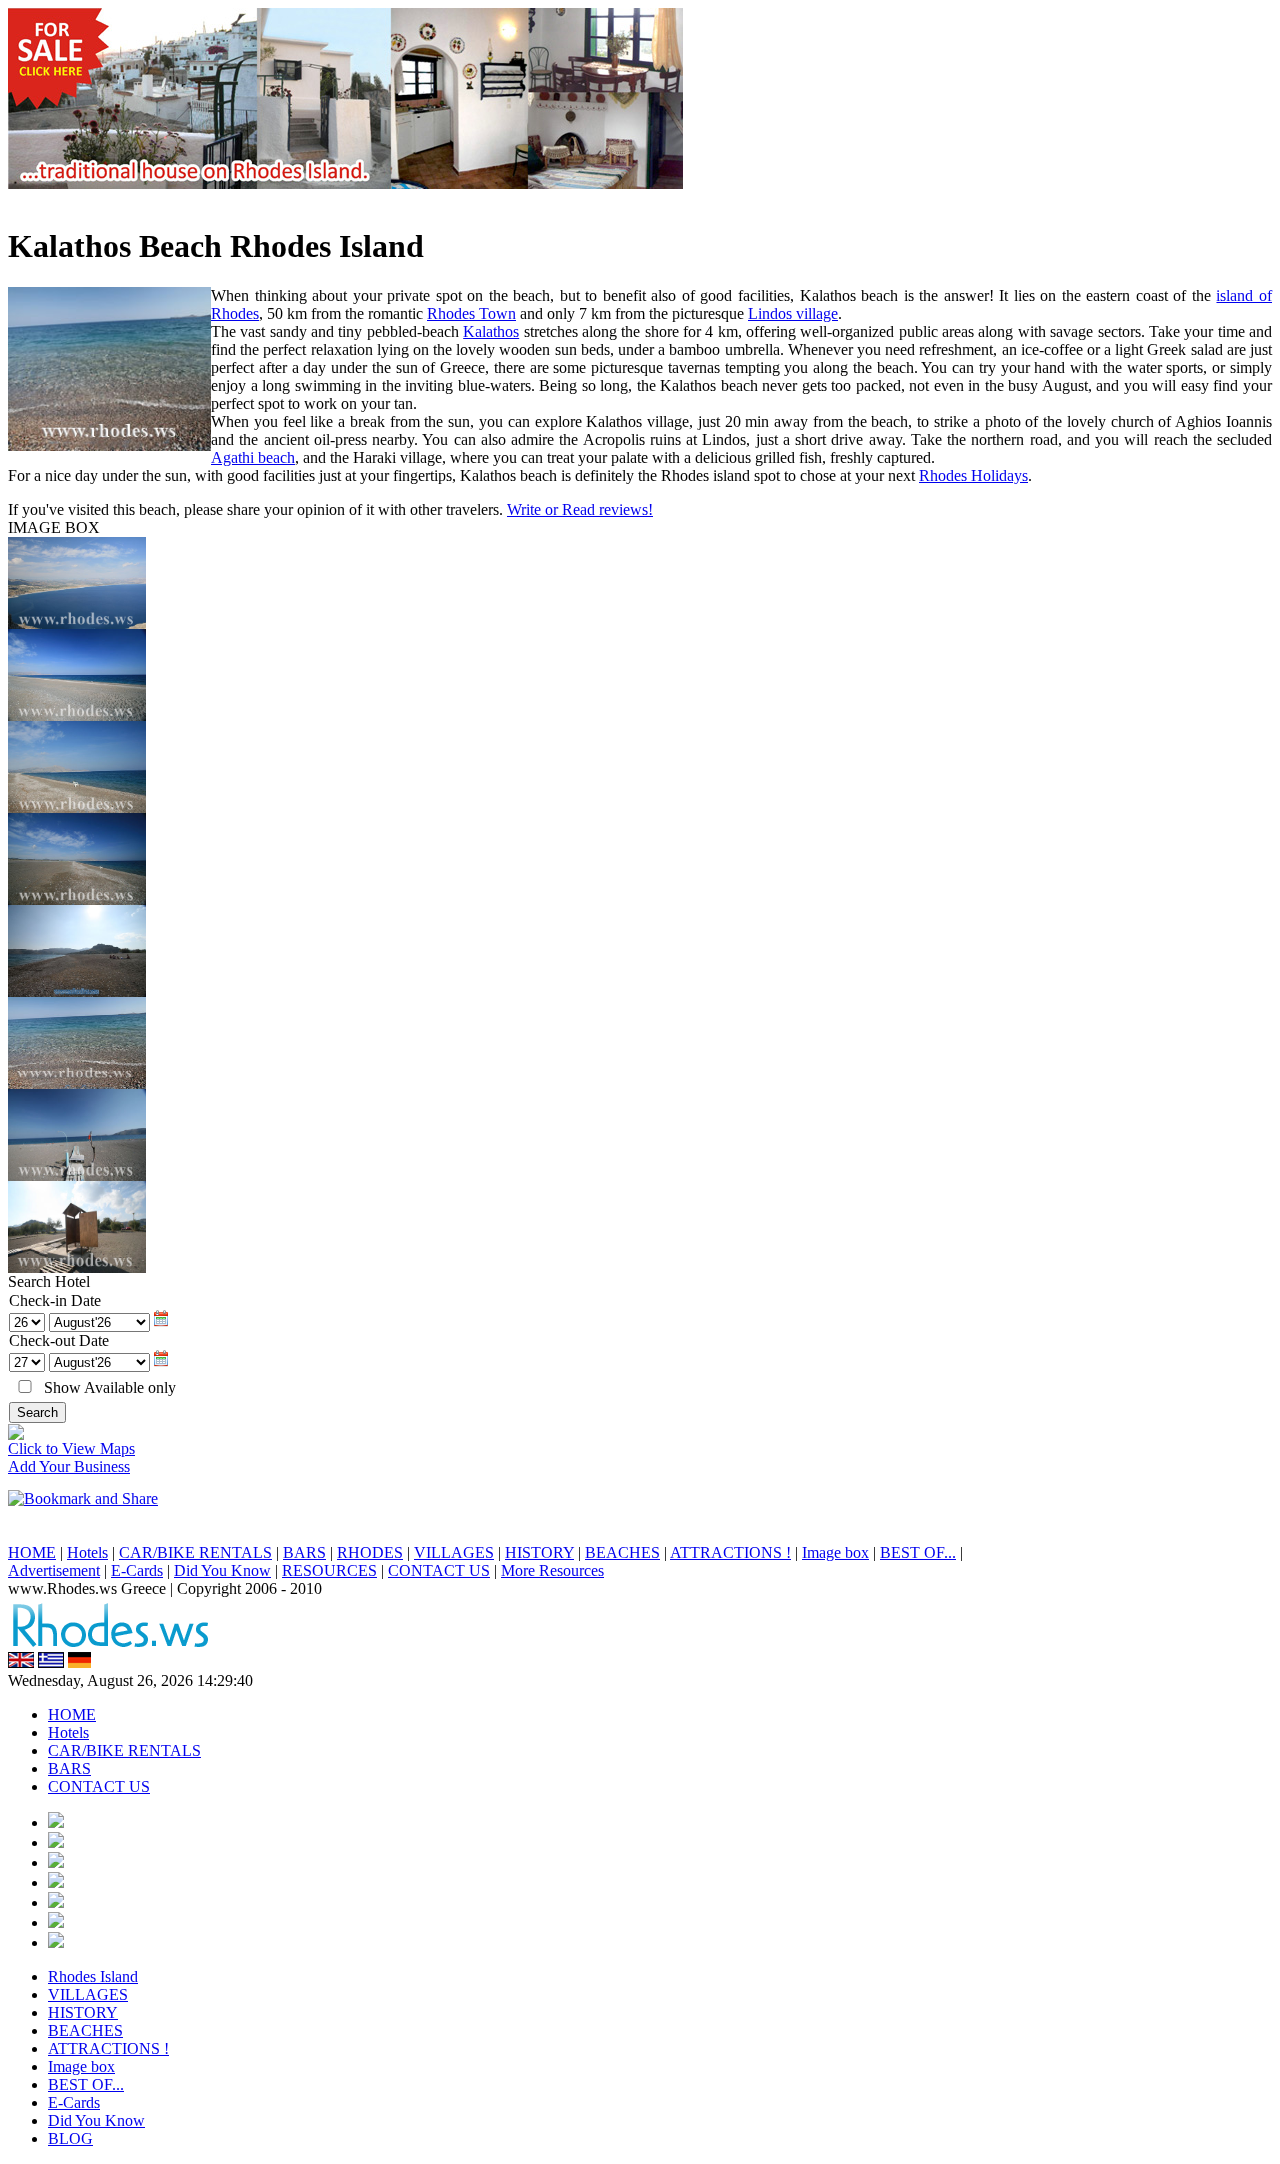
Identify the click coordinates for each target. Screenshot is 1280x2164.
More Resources (552, 1570)
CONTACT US (439, 1570)
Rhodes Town (471, 313)
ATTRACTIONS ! (730, 1552)
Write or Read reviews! (580, 509)
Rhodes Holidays (973, 475)
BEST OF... (918, 1552)
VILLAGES (454, 1552)
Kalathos (491, 331)
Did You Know (222, 1570)
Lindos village (793, 313)
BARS (304, 1552)
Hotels (87, 1552)
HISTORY (539, 1552)
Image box (835, 1552)
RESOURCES (329, 1570)
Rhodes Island (93, 1976)
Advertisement (54, 1570)
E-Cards (137, 1570)
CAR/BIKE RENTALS (195, 1552)
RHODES (370, 1552)
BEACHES (622, 1552)
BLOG (70, 2138)
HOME (32, 1552)
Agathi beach (253, 457)
